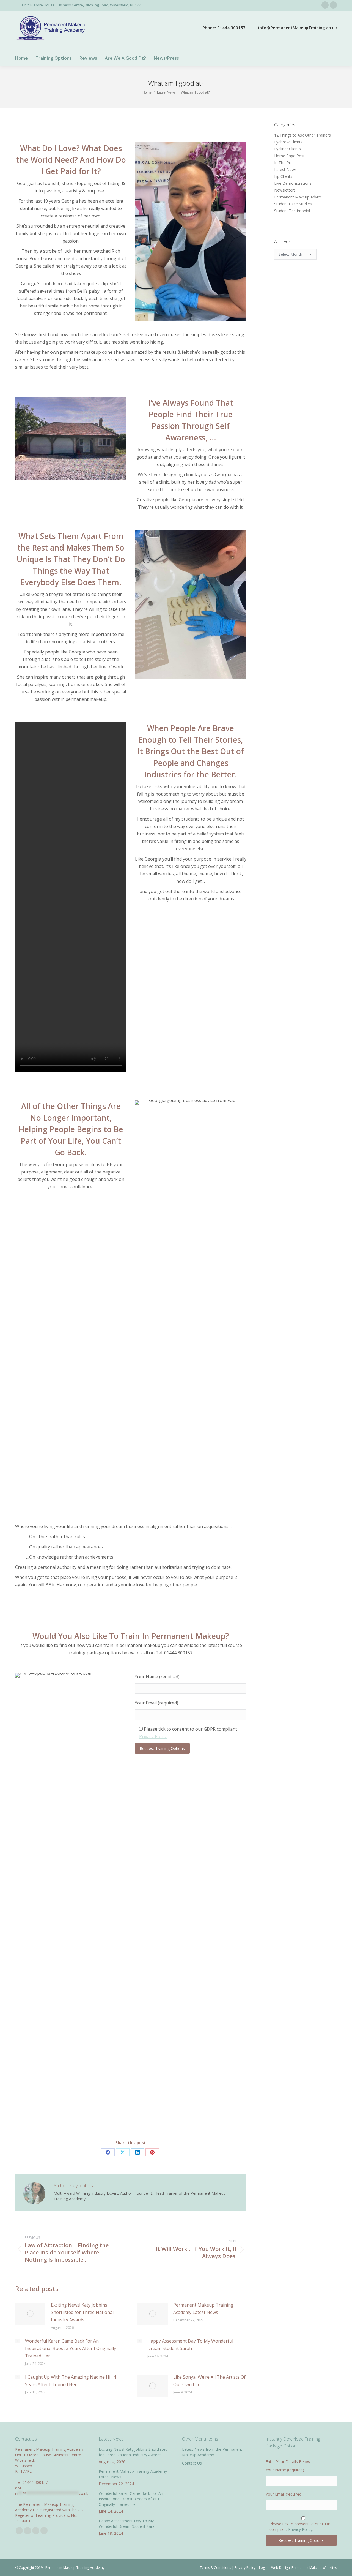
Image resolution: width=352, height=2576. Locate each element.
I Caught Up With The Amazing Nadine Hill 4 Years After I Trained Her (71, 2381)
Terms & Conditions (215, 2568)
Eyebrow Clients (288, 142)
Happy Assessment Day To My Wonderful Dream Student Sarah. (190, 2345)
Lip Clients (283, 176)
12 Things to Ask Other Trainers (302, 135)
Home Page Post (289, 156)
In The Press (285, 163)
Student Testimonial (292, 211)
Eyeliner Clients (288, 149)
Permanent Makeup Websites (314, 2568)
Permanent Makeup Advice (298, 197)
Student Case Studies (293, 204)
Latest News (285, 169)
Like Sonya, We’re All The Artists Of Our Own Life (209, 2381)
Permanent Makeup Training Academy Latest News (203, 2309)
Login (263, 2568)
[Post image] (30, 2314)
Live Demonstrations (293, 183)
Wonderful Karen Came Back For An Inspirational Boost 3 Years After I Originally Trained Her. (71, 2348)
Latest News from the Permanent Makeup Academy (212, 2452)
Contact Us (192, 2463)
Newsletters (285, 190)
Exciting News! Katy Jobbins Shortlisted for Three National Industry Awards (82, 2312)
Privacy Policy (153, 1736)
